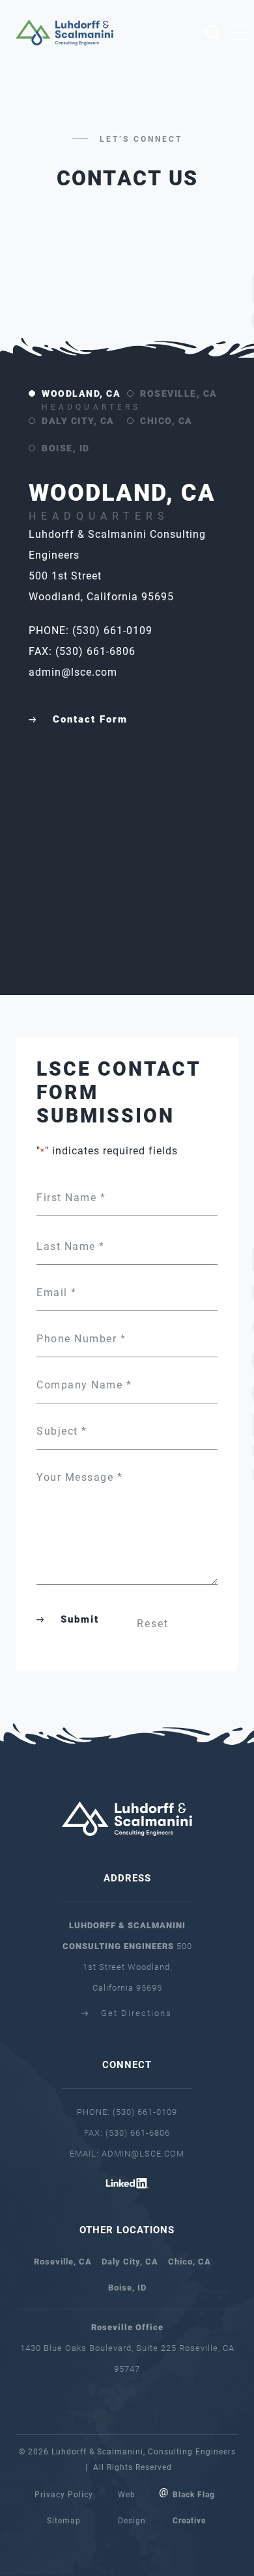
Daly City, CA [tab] (78, 421)
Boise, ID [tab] (66, 448)
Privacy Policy (64, 2495)
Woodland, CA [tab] (84, 398)
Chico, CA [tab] (166, 421)
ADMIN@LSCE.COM (143, 2154)
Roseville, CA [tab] (179, 393)
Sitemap (64, 2521)
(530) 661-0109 (145, 2112)
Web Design (132, 2508)
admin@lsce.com (73, 672)
